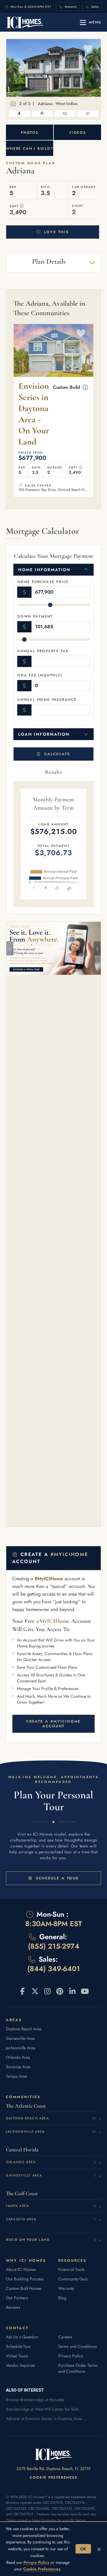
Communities (23, 2097)
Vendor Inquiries (21, 2365)
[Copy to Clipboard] (88, 114)
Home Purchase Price (43, 582)
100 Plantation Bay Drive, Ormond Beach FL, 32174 (53, 490)
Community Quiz (73, 2279)
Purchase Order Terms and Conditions (78, 2368)
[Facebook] (19, 114)
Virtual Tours (17, 2356)
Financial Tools (71, 2269)
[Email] (65, 114)
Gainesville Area (20, 2038)
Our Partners (17, 2298)
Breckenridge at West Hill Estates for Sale (42, 2409)
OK (83, 2549)
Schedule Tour (18, 2346)
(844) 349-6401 (54, 1969)
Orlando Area (18, 2057)
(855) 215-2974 (54, 1946)
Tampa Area (16, 2076)
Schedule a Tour (57, 1878)
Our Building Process (25, 2279)
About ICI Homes (21, 2269)
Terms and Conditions (78, 2346)
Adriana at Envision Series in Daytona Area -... (47, 2419)
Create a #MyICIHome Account (53, 1724)
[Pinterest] (42, 114)
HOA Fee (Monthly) (40, 675)
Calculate (57, 754)
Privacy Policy (71, 2356)
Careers (65, 2337)
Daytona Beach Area (24, 2029)
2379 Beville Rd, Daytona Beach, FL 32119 (53, 2469)
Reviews (13, 2307)
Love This (56, 232)
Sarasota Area (18, 2067)
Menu (95, 22)
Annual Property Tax (43, 651)
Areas (14, 2020)
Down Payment (35, 616)
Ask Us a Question (22, 2337)
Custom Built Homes (24, 2288)
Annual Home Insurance (47, 700)
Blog (62, 2298)
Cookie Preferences (53, 2477)
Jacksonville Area (21, 2048)
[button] (22, 206)
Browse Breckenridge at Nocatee (35, 2400)
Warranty (66, 2288)
